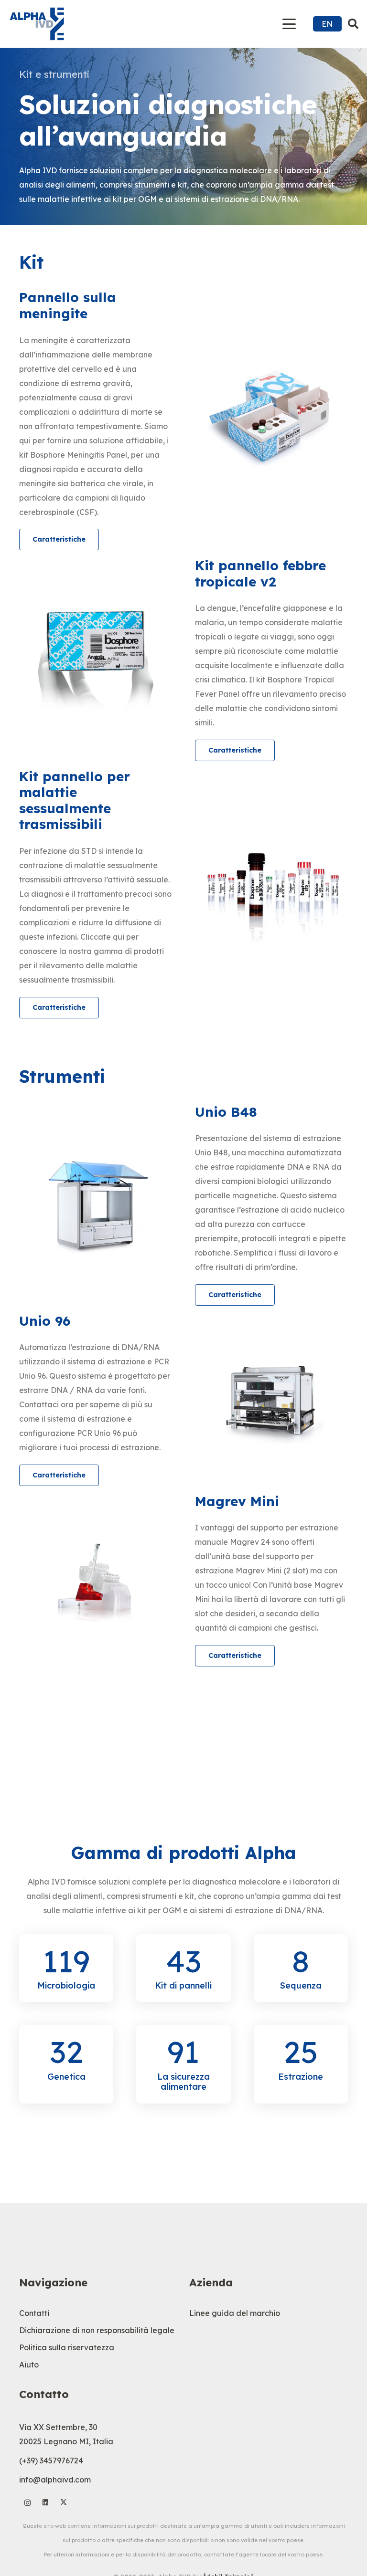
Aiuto (29, 2365)
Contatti (34, 2313)
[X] (64, 2503)
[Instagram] (27, 2503)
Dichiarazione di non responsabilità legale (97, 2330)
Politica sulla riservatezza (67, 2347)
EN (327, 24)
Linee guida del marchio (235, 2313)
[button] (290, 24)
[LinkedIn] (46, 2503)
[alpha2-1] (37, 24)
